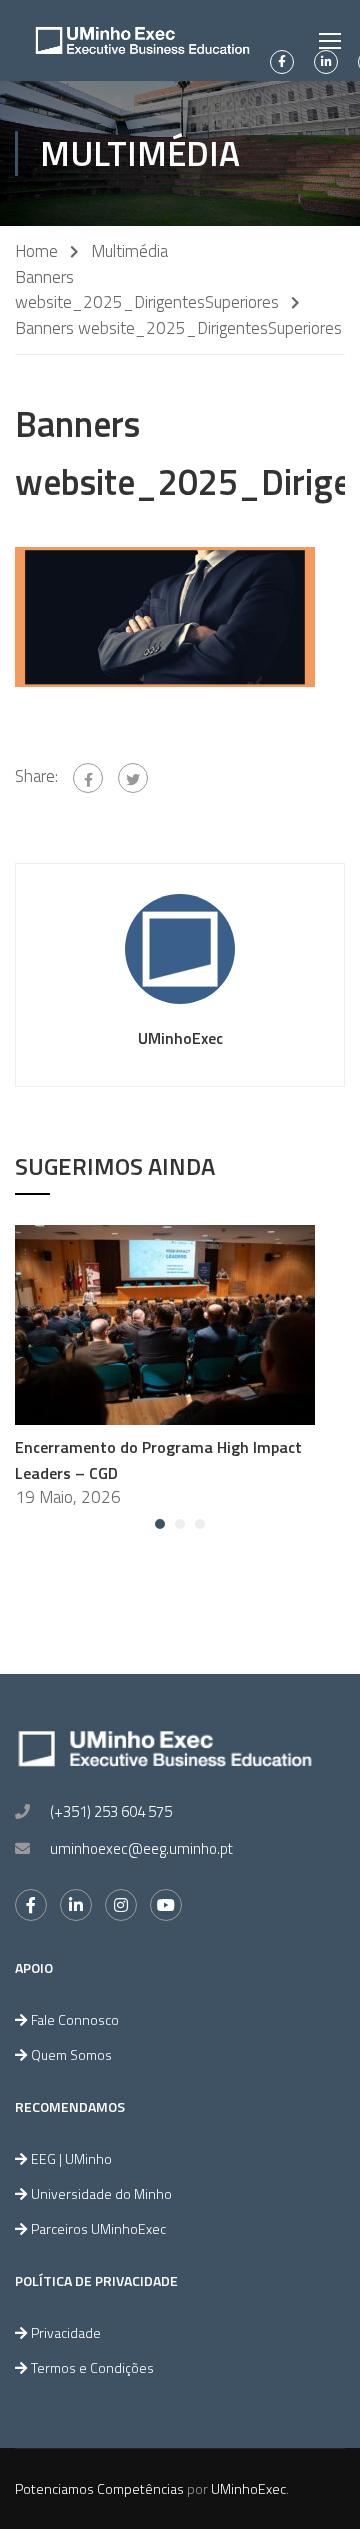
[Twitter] (133, 778)
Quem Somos (71, 2054)
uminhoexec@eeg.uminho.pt (141, 1848)
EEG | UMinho (71, 2158)
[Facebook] (88, 778)
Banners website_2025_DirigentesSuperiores (147, 290)
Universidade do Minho (101, 2193)
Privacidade (66, 2332)
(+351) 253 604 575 (111, 1811)
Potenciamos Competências (99, 2488)
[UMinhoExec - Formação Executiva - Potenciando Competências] (142, 40)
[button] (160, 1524)
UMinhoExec (180, 1038)
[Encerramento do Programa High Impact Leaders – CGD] (165, 1323)
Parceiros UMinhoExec (98, 2228)
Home (36, 251)
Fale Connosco (75, 2019)
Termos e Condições (92, 2367)
